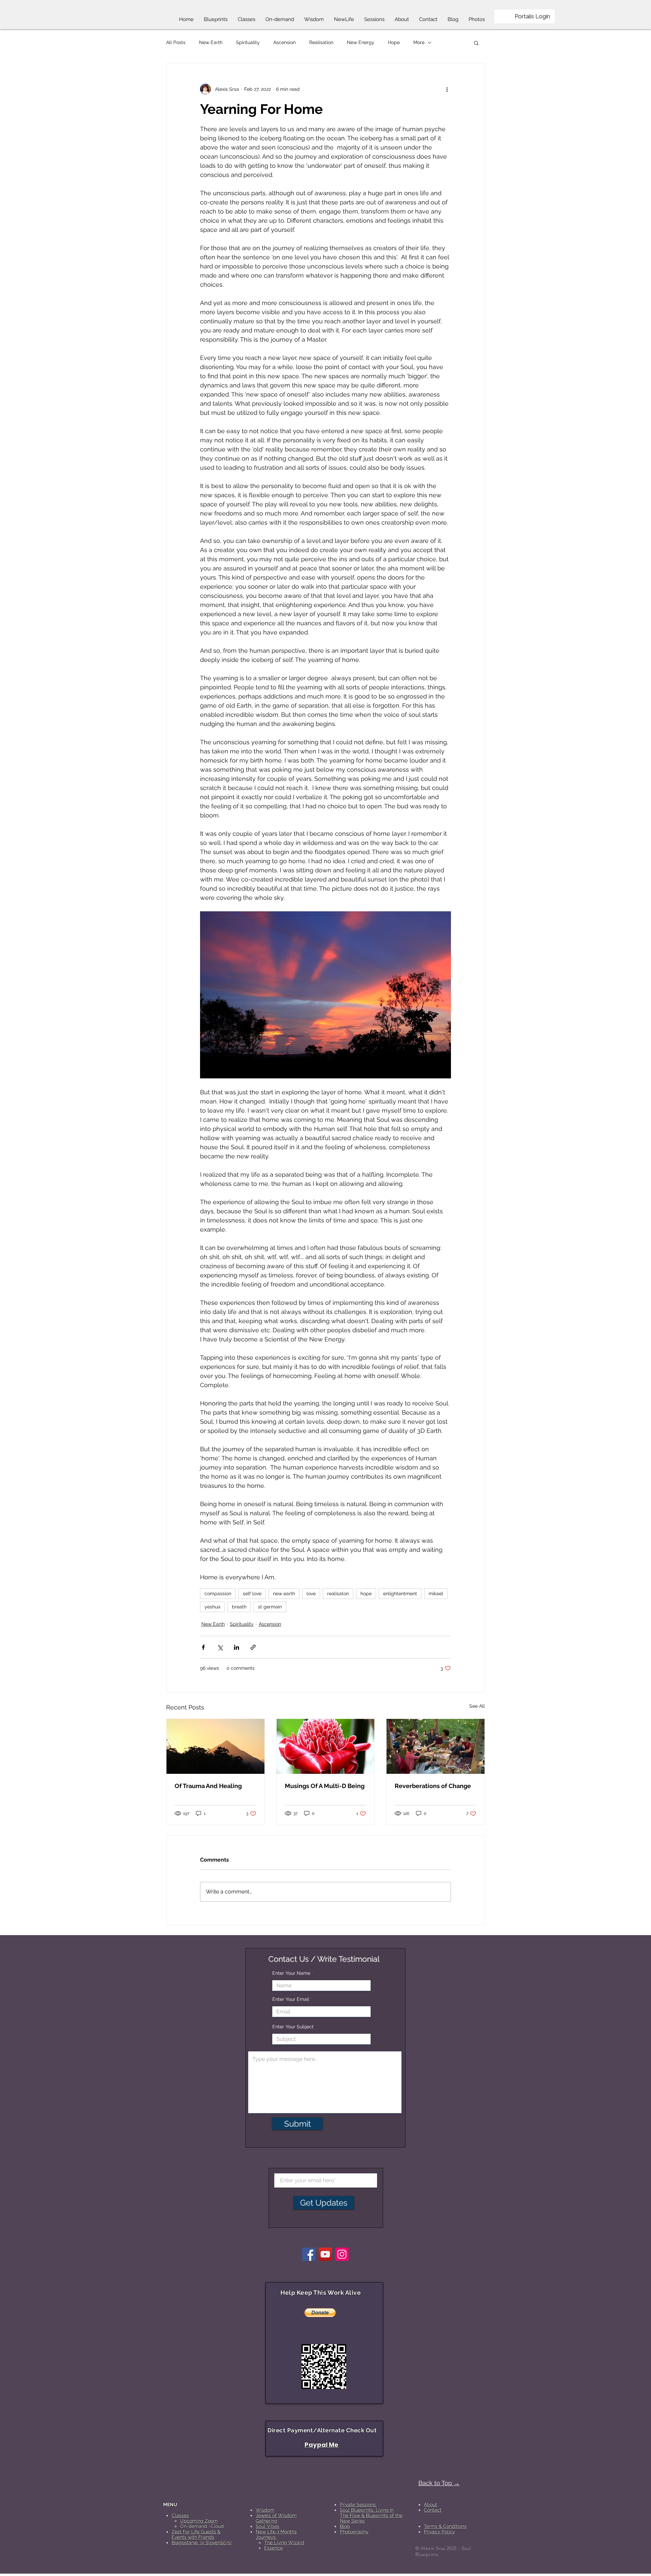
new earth (284, 1594)
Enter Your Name (291, 1973)
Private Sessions (358, 2504)
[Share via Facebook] (203, 1647)
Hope (394, 42)
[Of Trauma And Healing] (215, 1746)
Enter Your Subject (293, 2027)
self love (252, 1594)
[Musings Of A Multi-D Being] (326, 1746)
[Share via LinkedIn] (236, 1647)
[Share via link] (253, 1647)
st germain (270, 1607)
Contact (433, 2510)
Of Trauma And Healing (208, 1786)
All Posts (176, 42)
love (311, 1594)
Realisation (321, 42)
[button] (476, 43)
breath (239, 1607)
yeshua (212, 1607)
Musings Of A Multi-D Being (325, 1786)
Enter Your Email (291, 1999)
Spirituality (248, 42)
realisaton (338, 1594)
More (419, 42)
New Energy (361, 42)
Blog (345, 2526)
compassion (218, 1594)
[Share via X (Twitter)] (220, 1647)
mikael (436, 1594)
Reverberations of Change (433, 1786)
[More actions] (447, 89)
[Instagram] (342, 2254)
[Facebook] (309, 2254)
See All (477, 1706)
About (430, 2504)
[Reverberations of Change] (436, 1746)
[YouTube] (325, 2254)
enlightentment (400, 1594)
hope (366, 1594)
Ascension (284, 42)
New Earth (211, 42)
